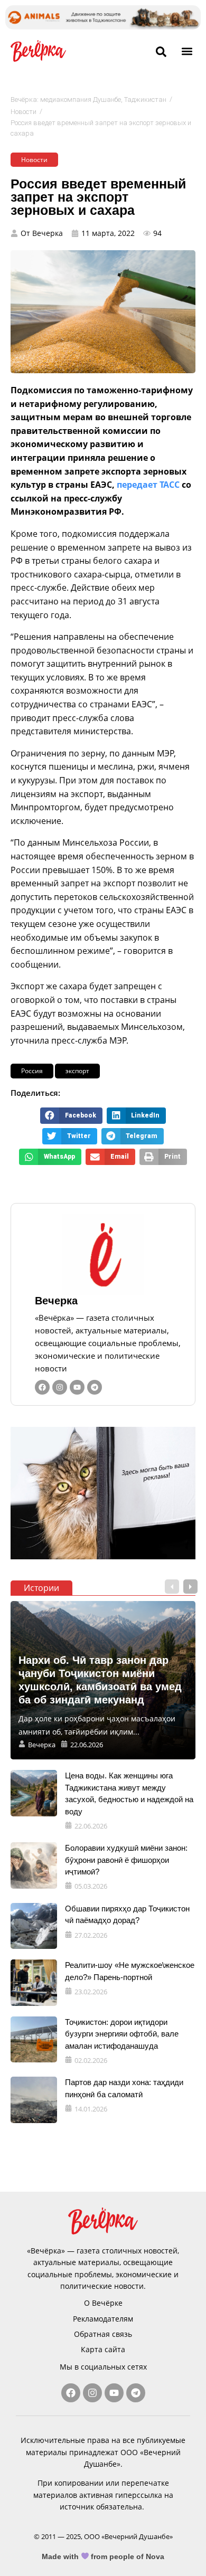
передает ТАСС (148, 485)
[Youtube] (77, 1387)
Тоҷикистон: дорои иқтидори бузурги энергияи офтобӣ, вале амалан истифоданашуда (122, 2034)
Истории (41, 1588)
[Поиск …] (161, 52)
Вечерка (56, 1301)
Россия (32, 1071)
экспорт (77, 1071)
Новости (24, 112)
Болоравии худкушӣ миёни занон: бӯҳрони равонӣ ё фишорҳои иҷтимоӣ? (126, 1860)
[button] (187, 51)
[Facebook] (42, 1387)
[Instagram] (60, 1387)
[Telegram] (95, 1387)
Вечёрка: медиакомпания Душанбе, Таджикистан (88, 100)
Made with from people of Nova (103, 2556)
